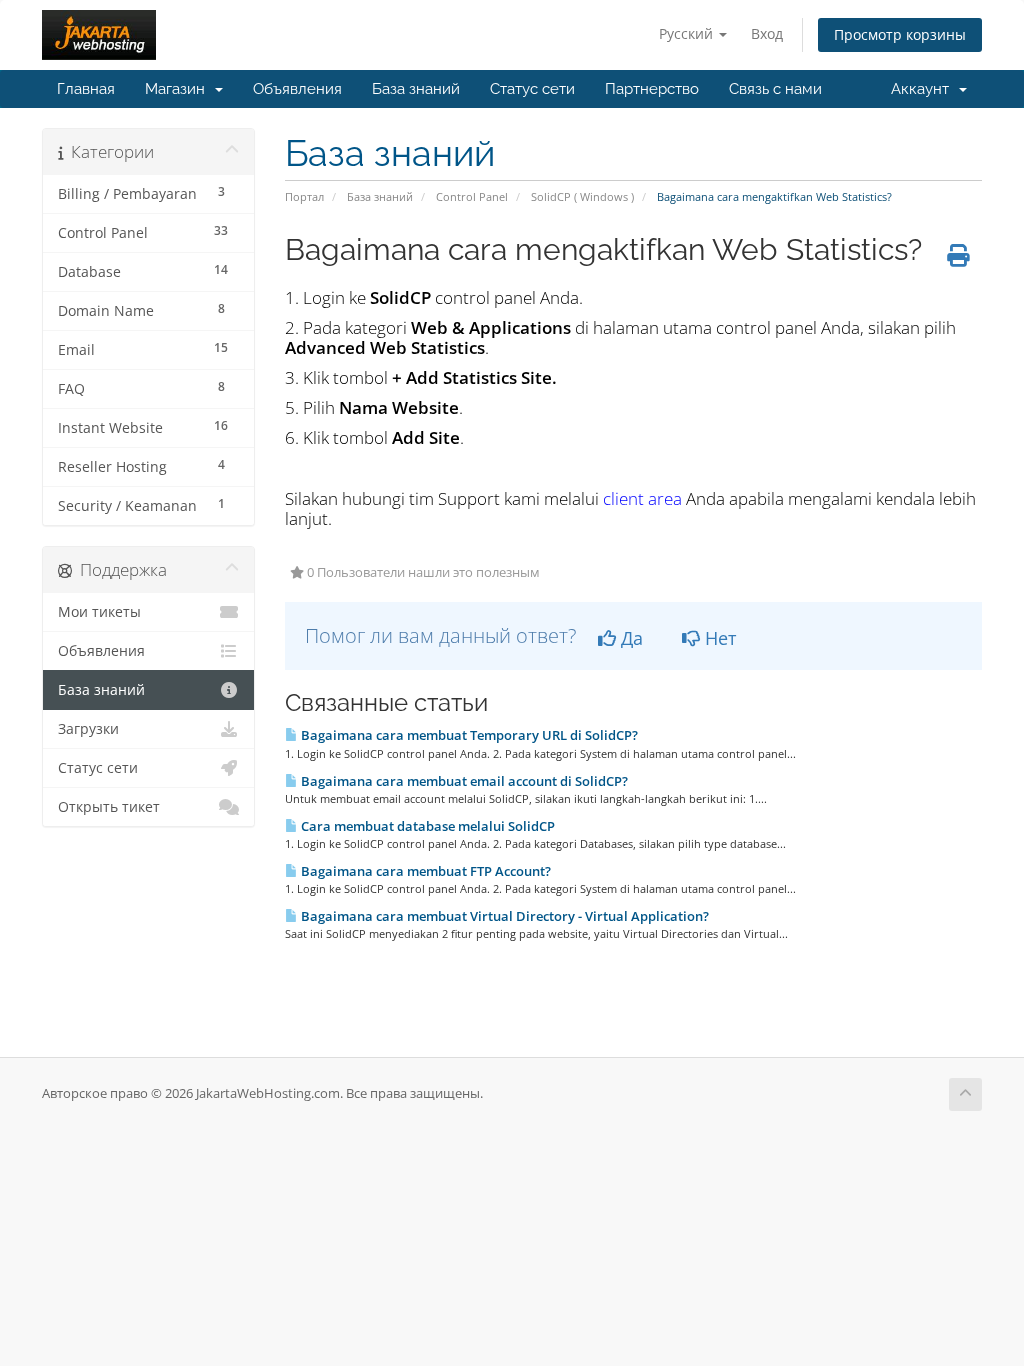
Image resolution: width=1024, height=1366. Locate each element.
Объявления (297, 89)
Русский (688, 33)
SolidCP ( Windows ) (582, 196)
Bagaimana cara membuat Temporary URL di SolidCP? (468, 735)
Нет (718, 638)
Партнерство (652, 89)
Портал (304, 196)
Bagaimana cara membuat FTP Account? (424, 871)
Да (629, 638)
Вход (767, 33)
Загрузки (88, 729)
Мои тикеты (99, 612)
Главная (86, 89)
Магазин (179, 89)
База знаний (416, 89)
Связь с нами (775, 89)
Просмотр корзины (900, 34)
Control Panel (472, 196)
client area (642, 498)
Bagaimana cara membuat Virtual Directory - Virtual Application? (503, 916)
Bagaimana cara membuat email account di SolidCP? (463, 781)
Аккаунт (924, 89)
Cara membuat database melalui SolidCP (426, 826)
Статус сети (532, 89)
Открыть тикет (109, 807)
